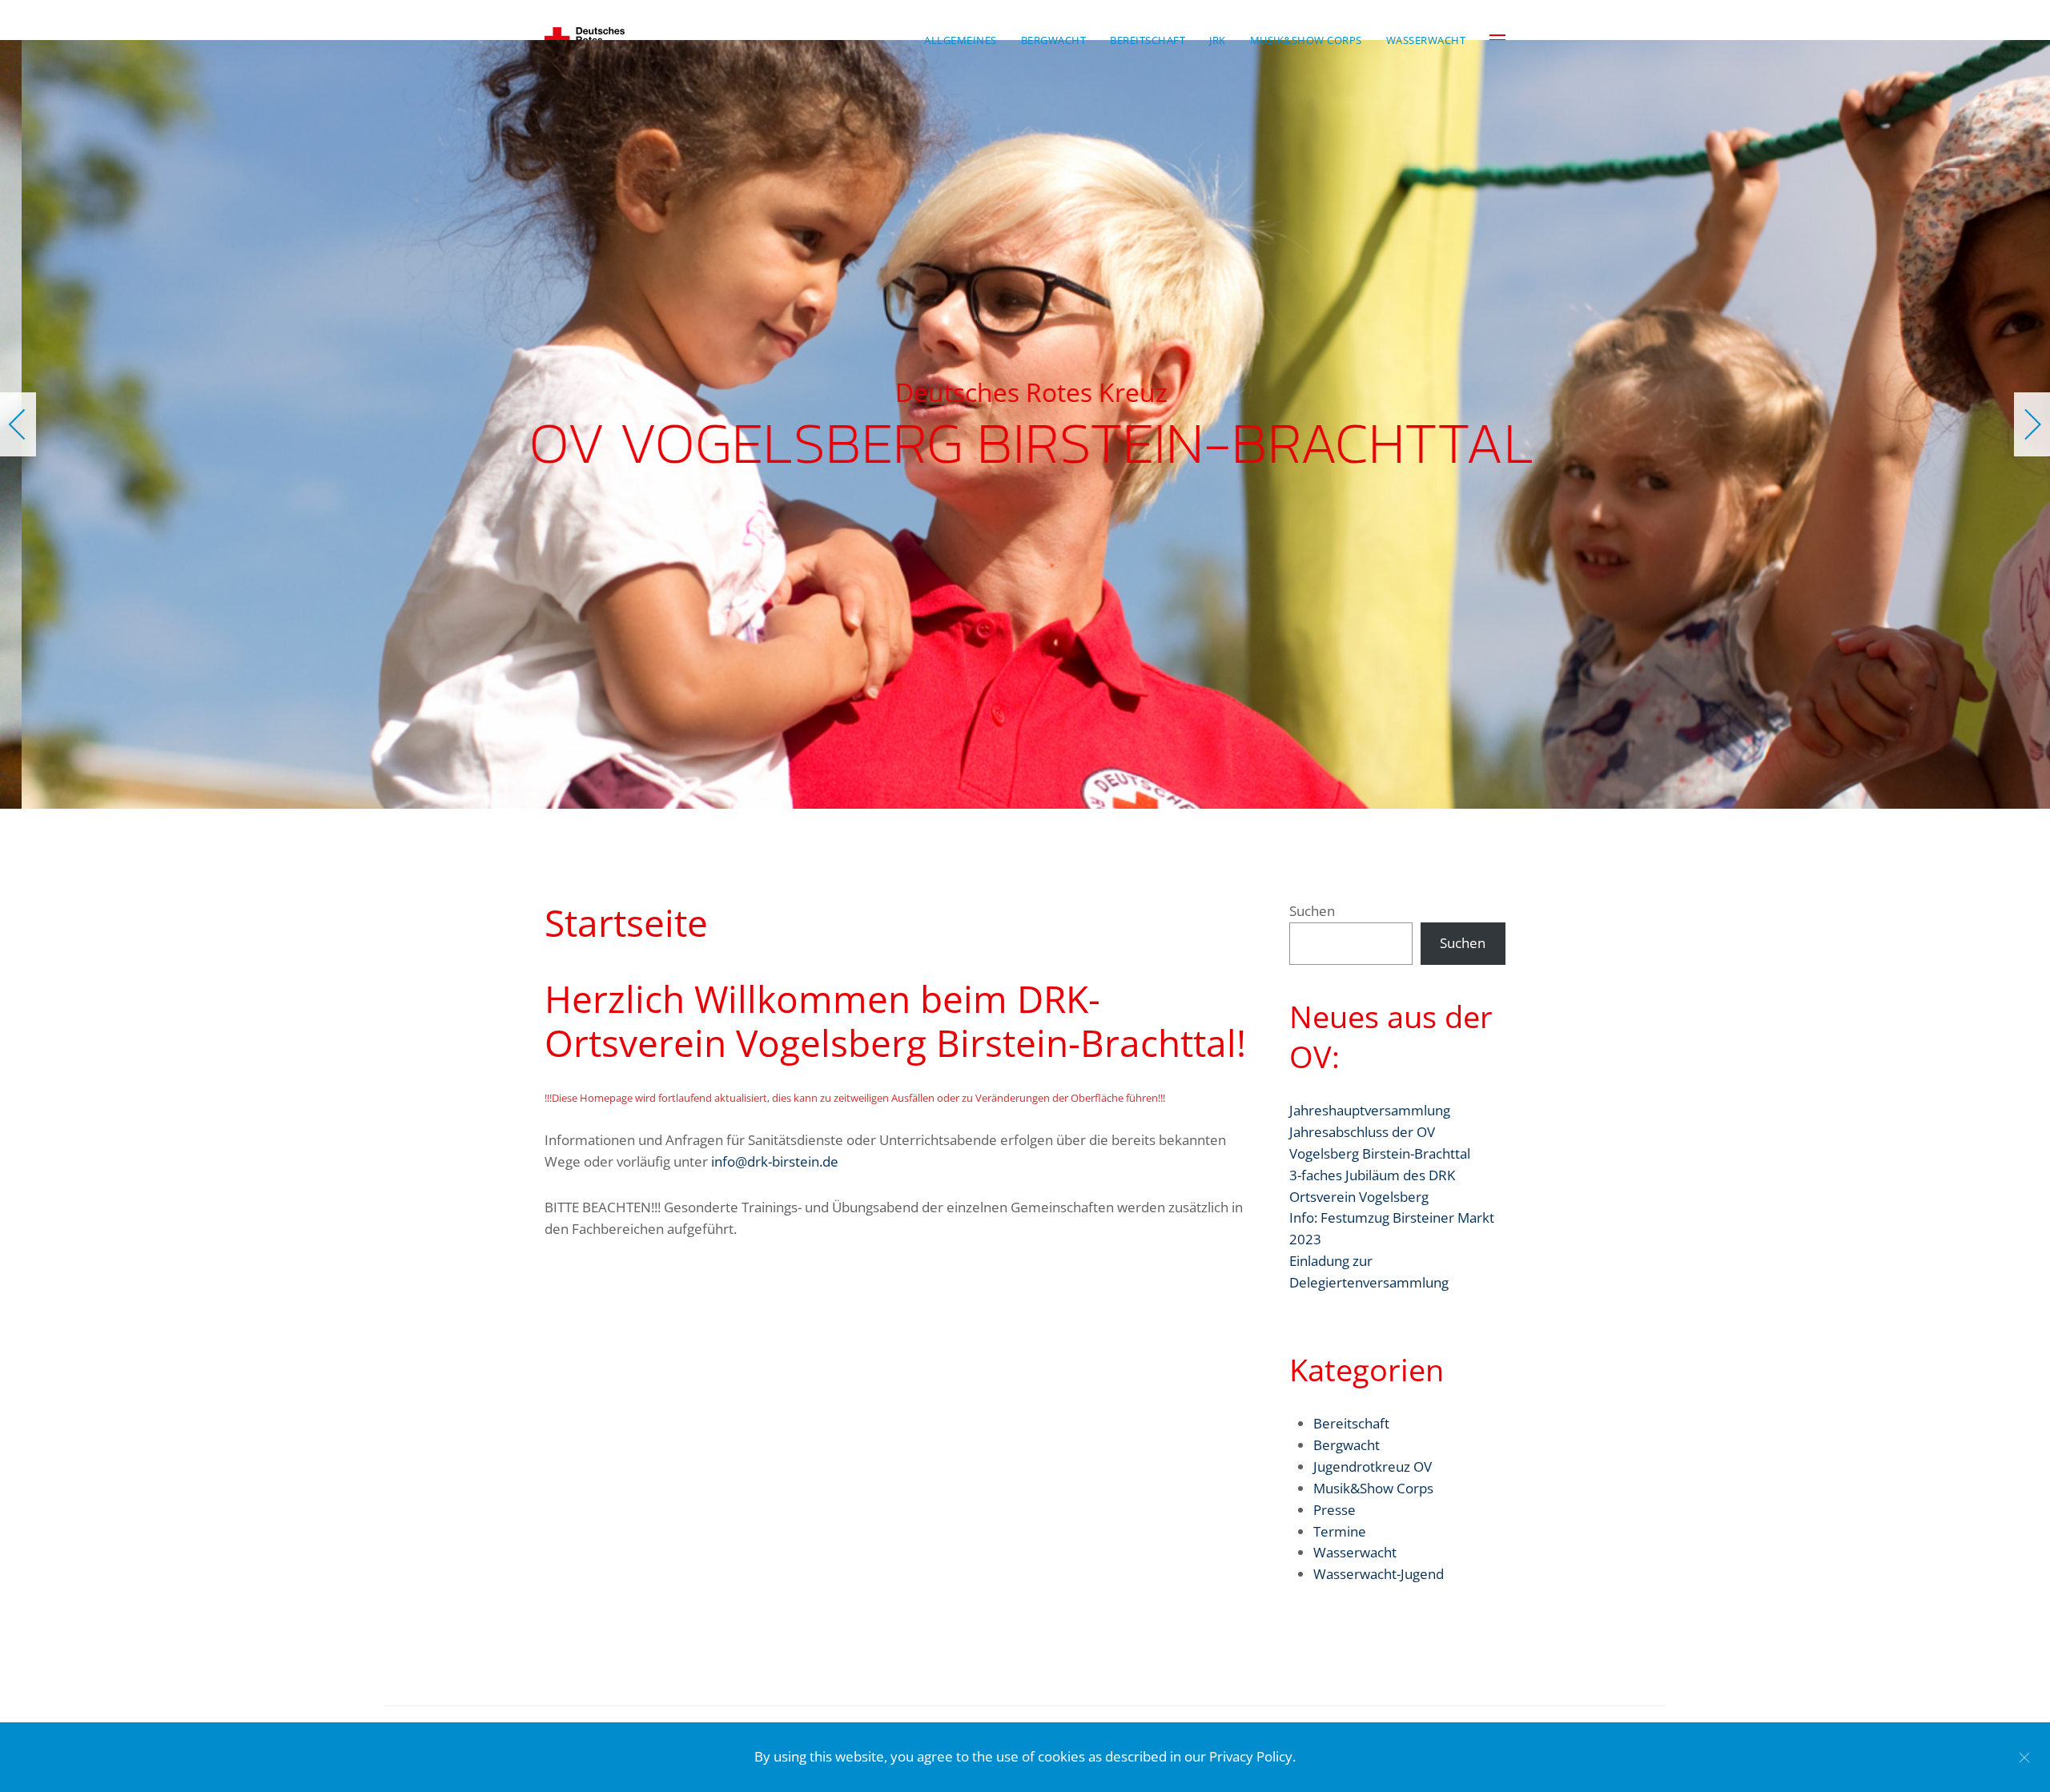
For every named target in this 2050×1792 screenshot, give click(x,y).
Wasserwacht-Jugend (1379, 1574)
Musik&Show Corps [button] (1306, 40)
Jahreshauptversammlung (1370, 1110)
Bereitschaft (1351, 1423)
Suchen (1312, 911)
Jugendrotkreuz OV (1373, 1467)
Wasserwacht (1355, 1552)
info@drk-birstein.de (775, 1161)
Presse (1335, 1510)
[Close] (2024, 1758)
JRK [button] (1218, 40)
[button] (18, 424)
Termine (1340, 1531)
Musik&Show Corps (1373, 1488)
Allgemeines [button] (961, 40)
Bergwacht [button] (1054, 40)
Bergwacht (1347, 1445)
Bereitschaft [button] (1148, 40)
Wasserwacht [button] (1426, 40)
